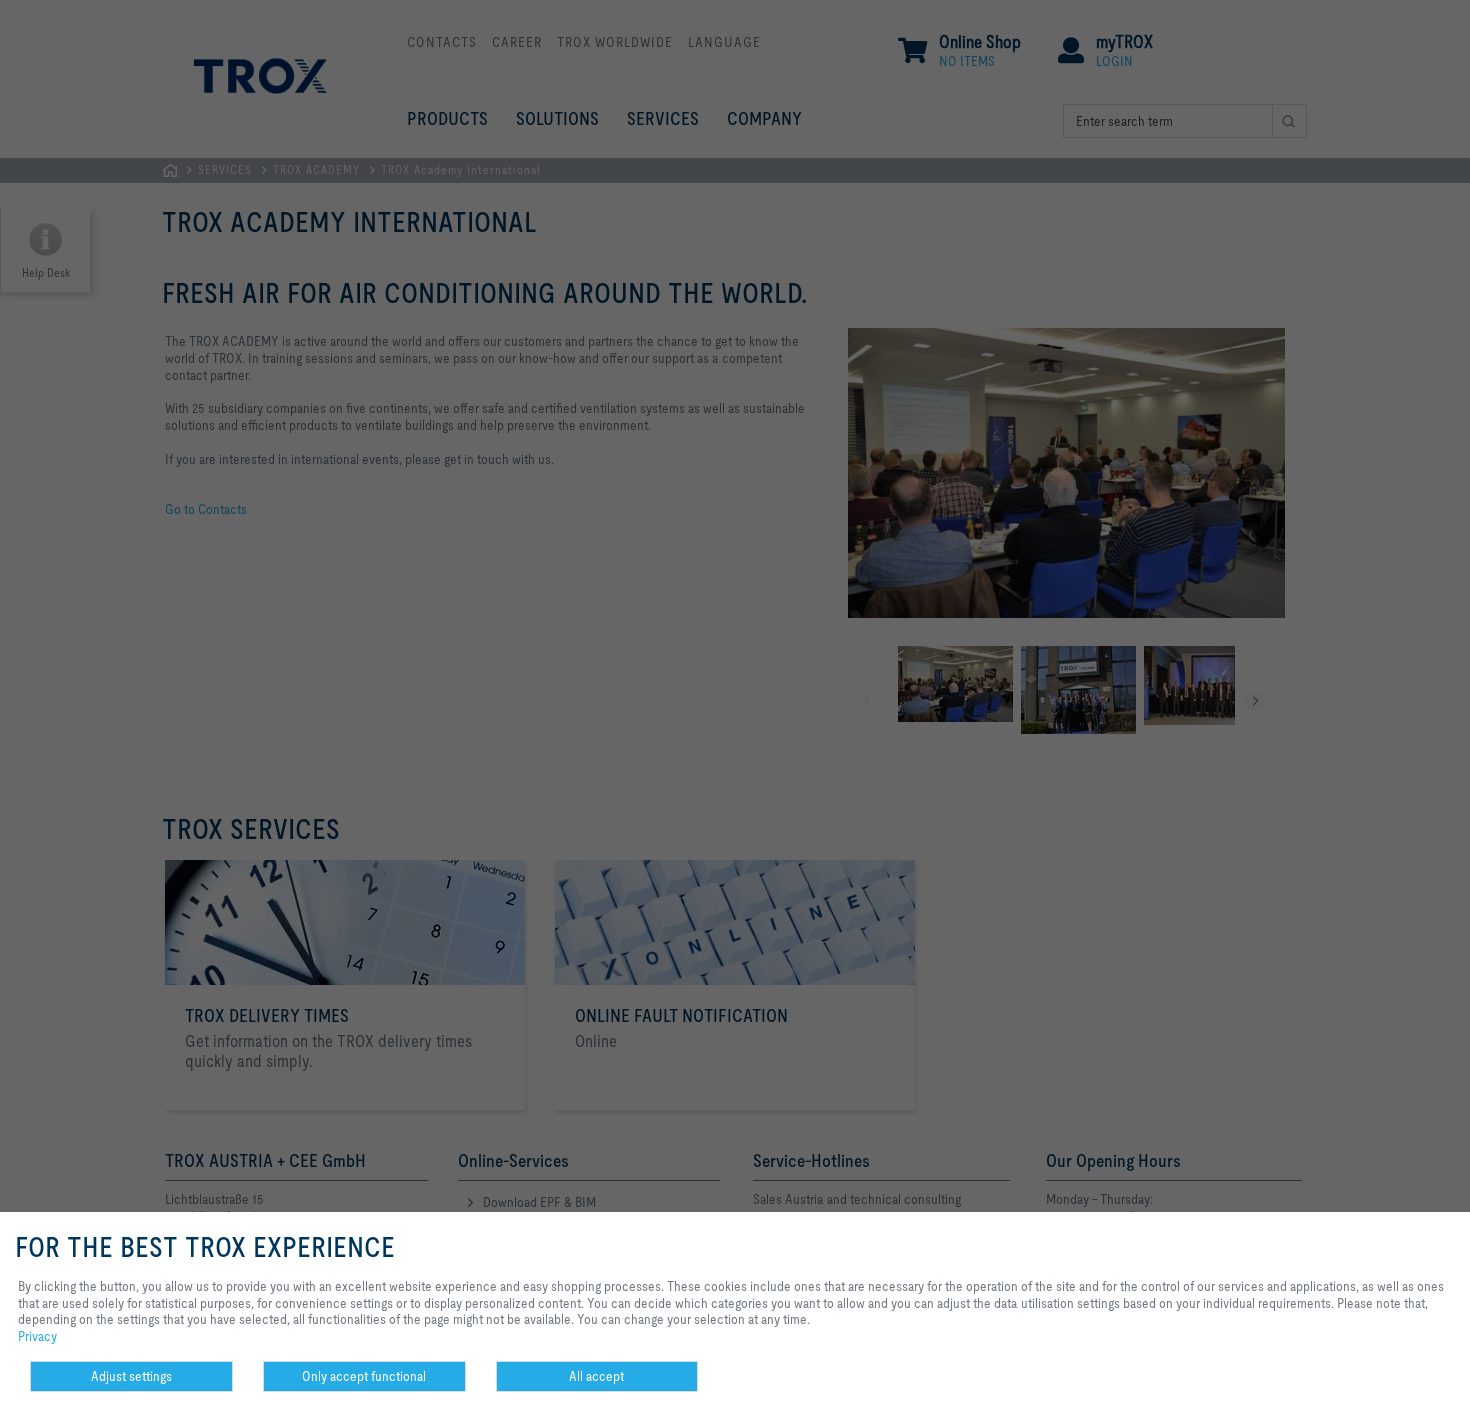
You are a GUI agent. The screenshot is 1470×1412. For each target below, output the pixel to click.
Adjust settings (131, 1376)
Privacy (37, 1336)
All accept (596, 1376)
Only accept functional (364, 1376)
